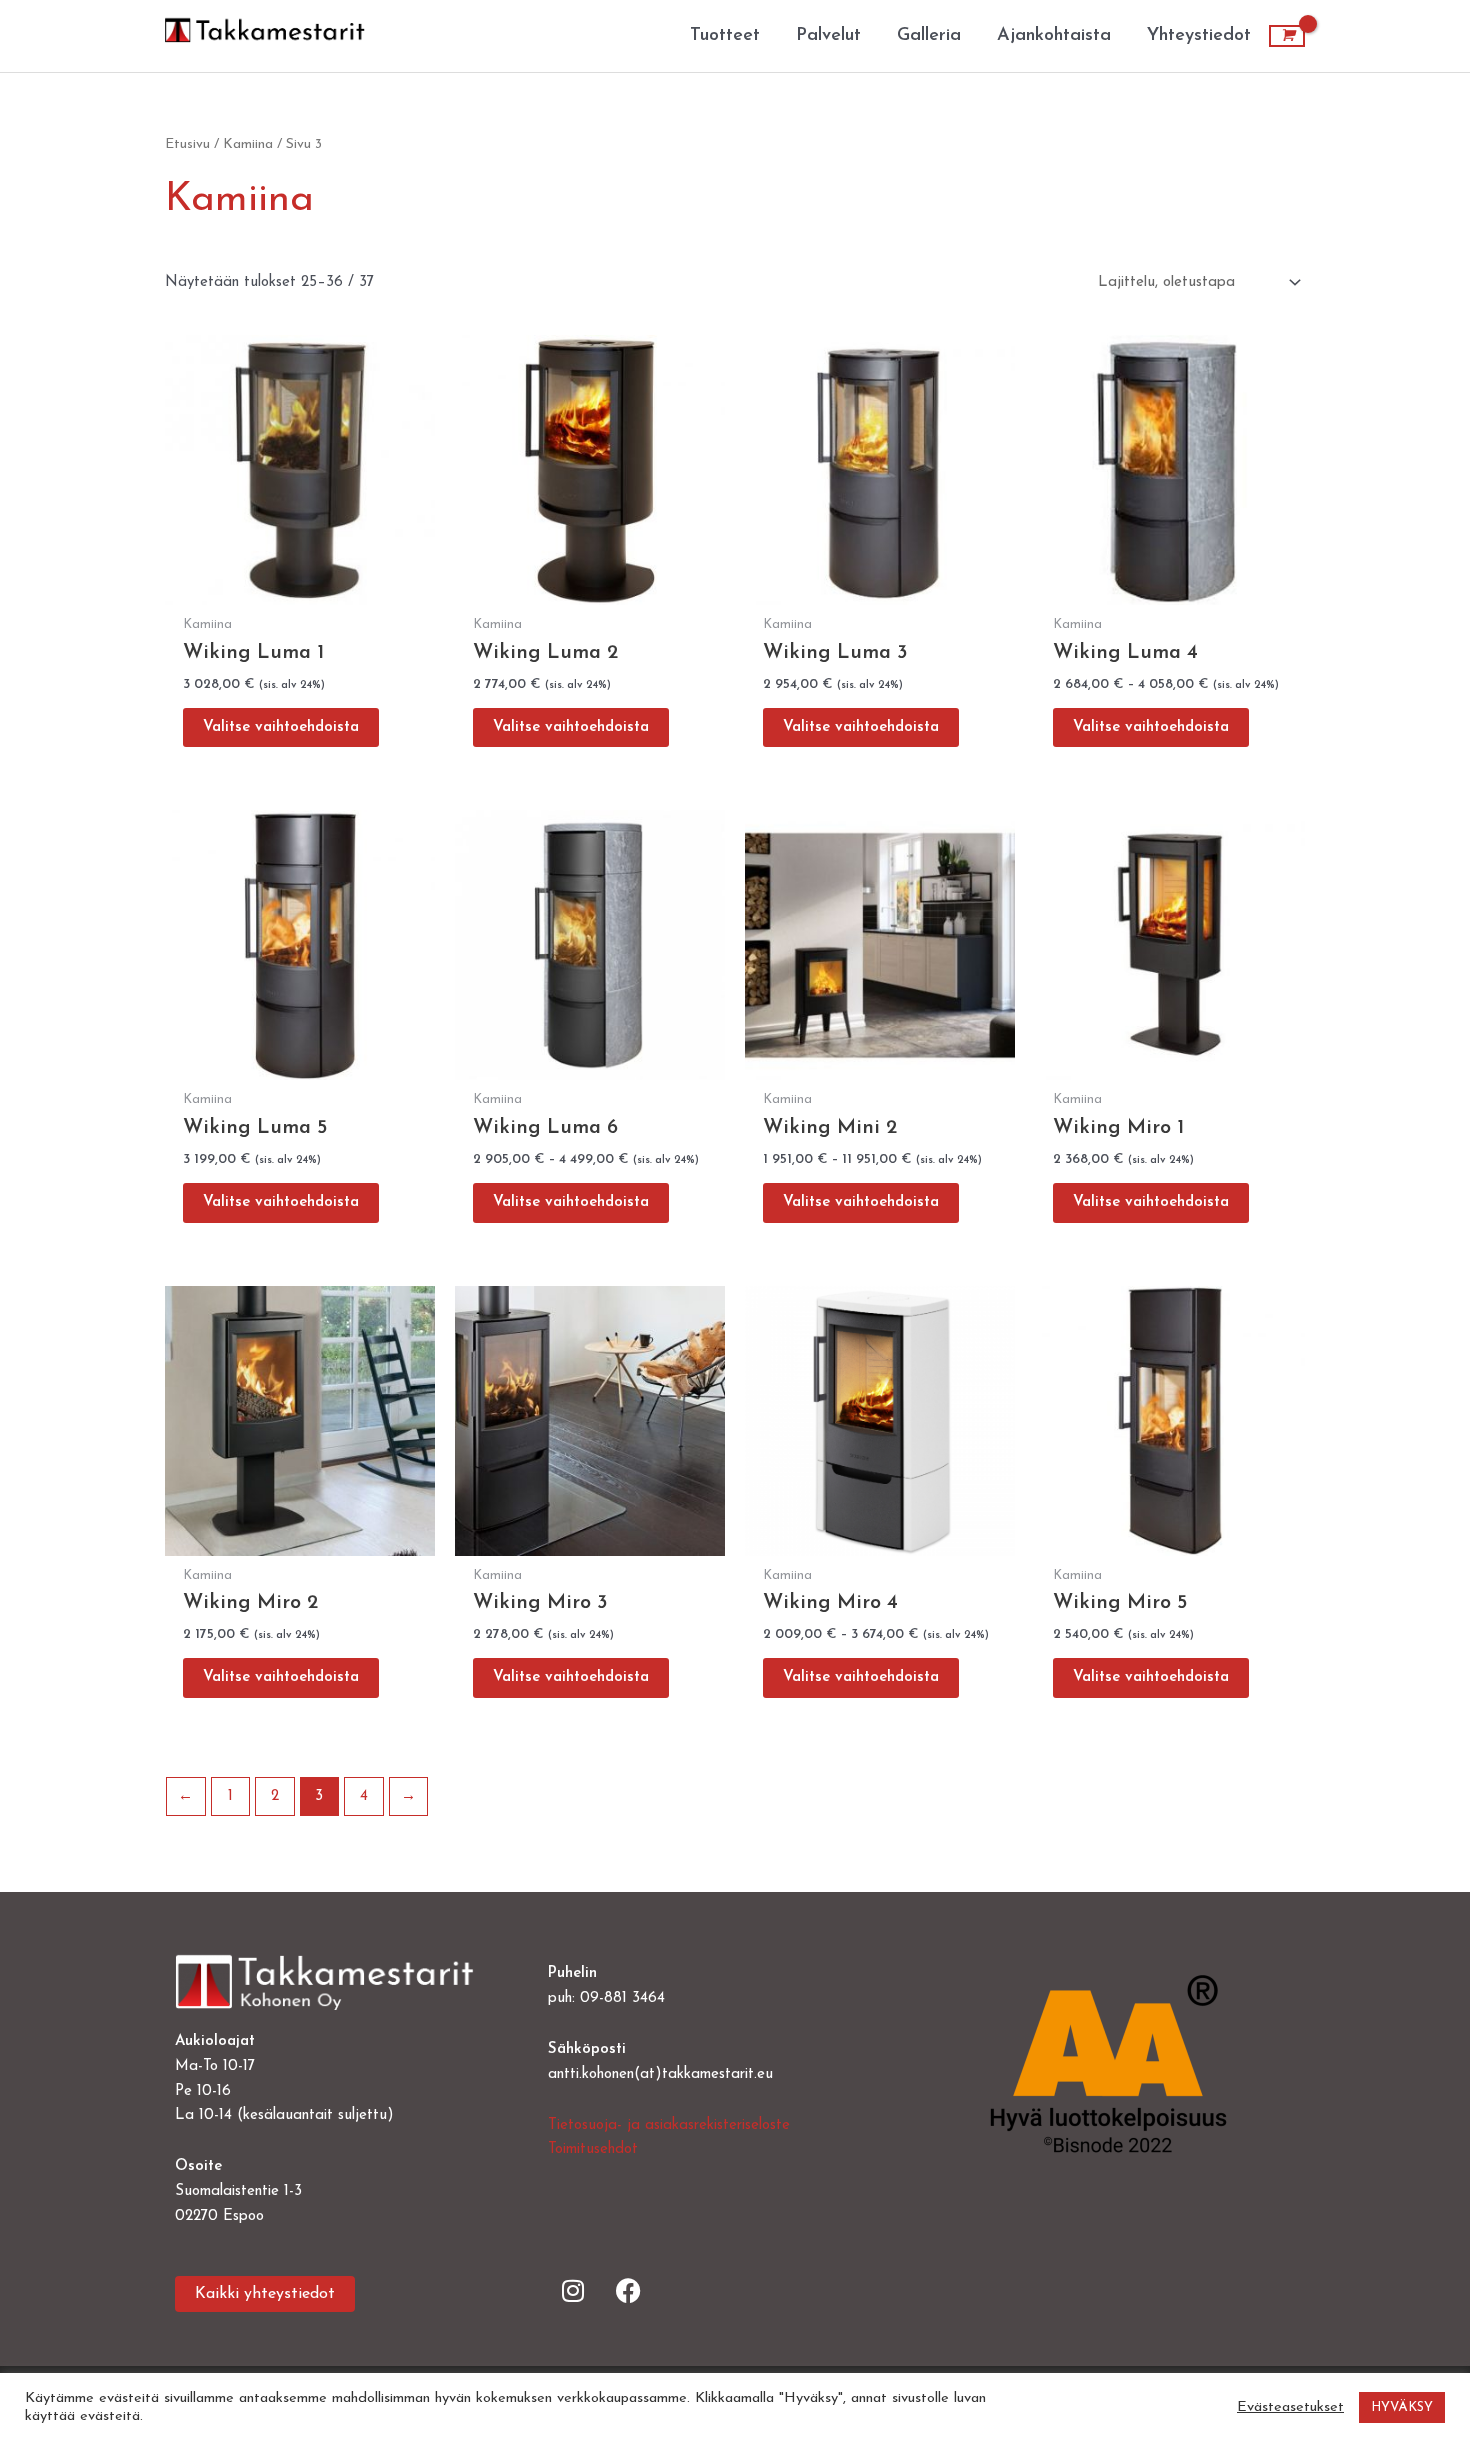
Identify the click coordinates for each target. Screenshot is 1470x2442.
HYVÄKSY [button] (1402, 2407)
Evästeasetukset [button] (1290, 2407)
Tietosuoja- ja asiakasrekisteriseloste (669, 2125)
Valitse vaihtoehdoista (281, 727)
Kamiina (248, 144)
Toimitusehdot (593, 2149)
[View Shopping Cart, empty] (1287, 36)
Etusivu (187, 144)
